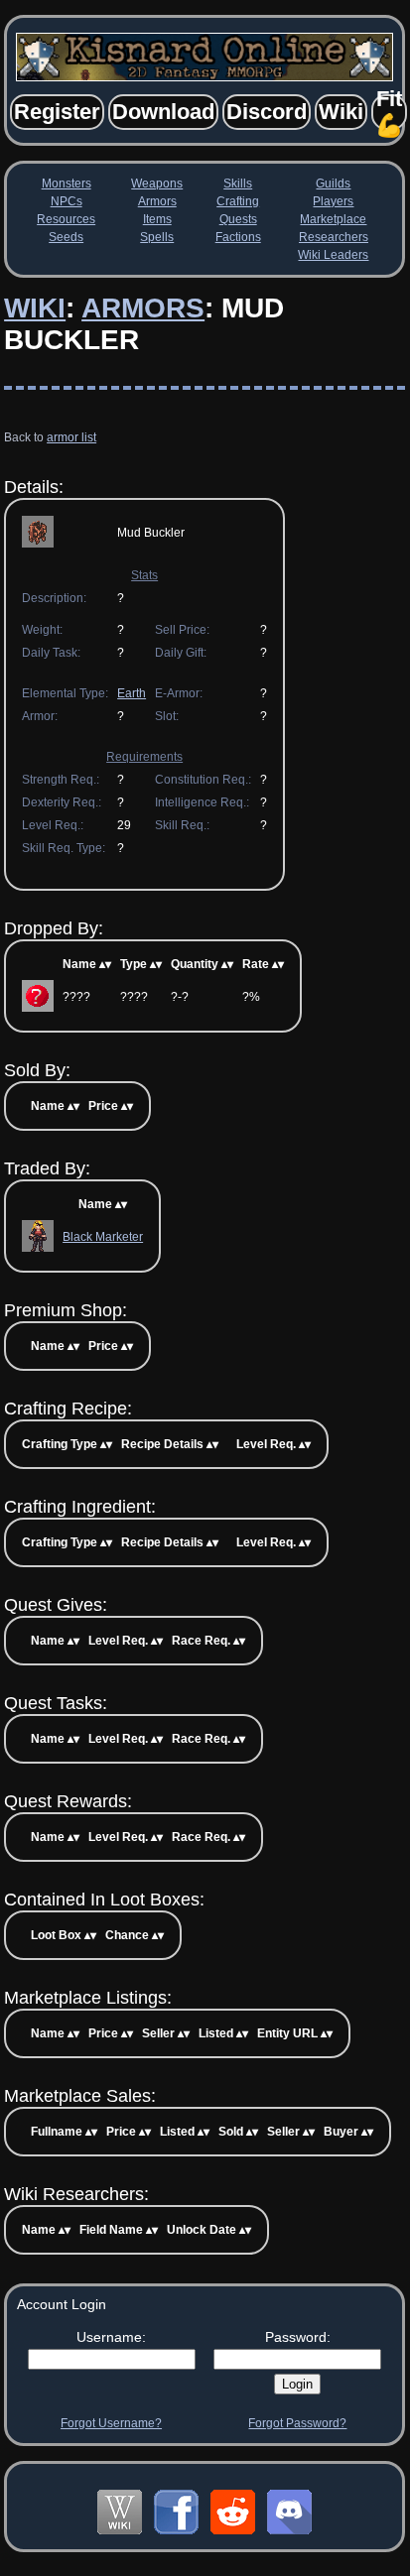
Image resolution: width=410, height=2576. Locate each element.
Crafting (238, 201)
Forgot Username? (111, 2423)
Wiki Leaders (333, 255)
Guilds (333, 184)
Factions (238, 237)
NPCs (67, 201)
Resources (66, 219)
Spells (157, 237)
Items (157, 219)
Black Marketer (103, 1237)
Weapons (157, 184)
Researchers (334, 237)
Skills (238, 184)
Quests (238, 219)
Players (333, 201)
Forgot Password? (297, 2423)
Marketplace (333, 219)
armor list (71, 437)
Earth (132, 693)
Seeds (66, 237)
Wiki (35, 308)
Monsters (67, 184)
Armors (157, 201)
